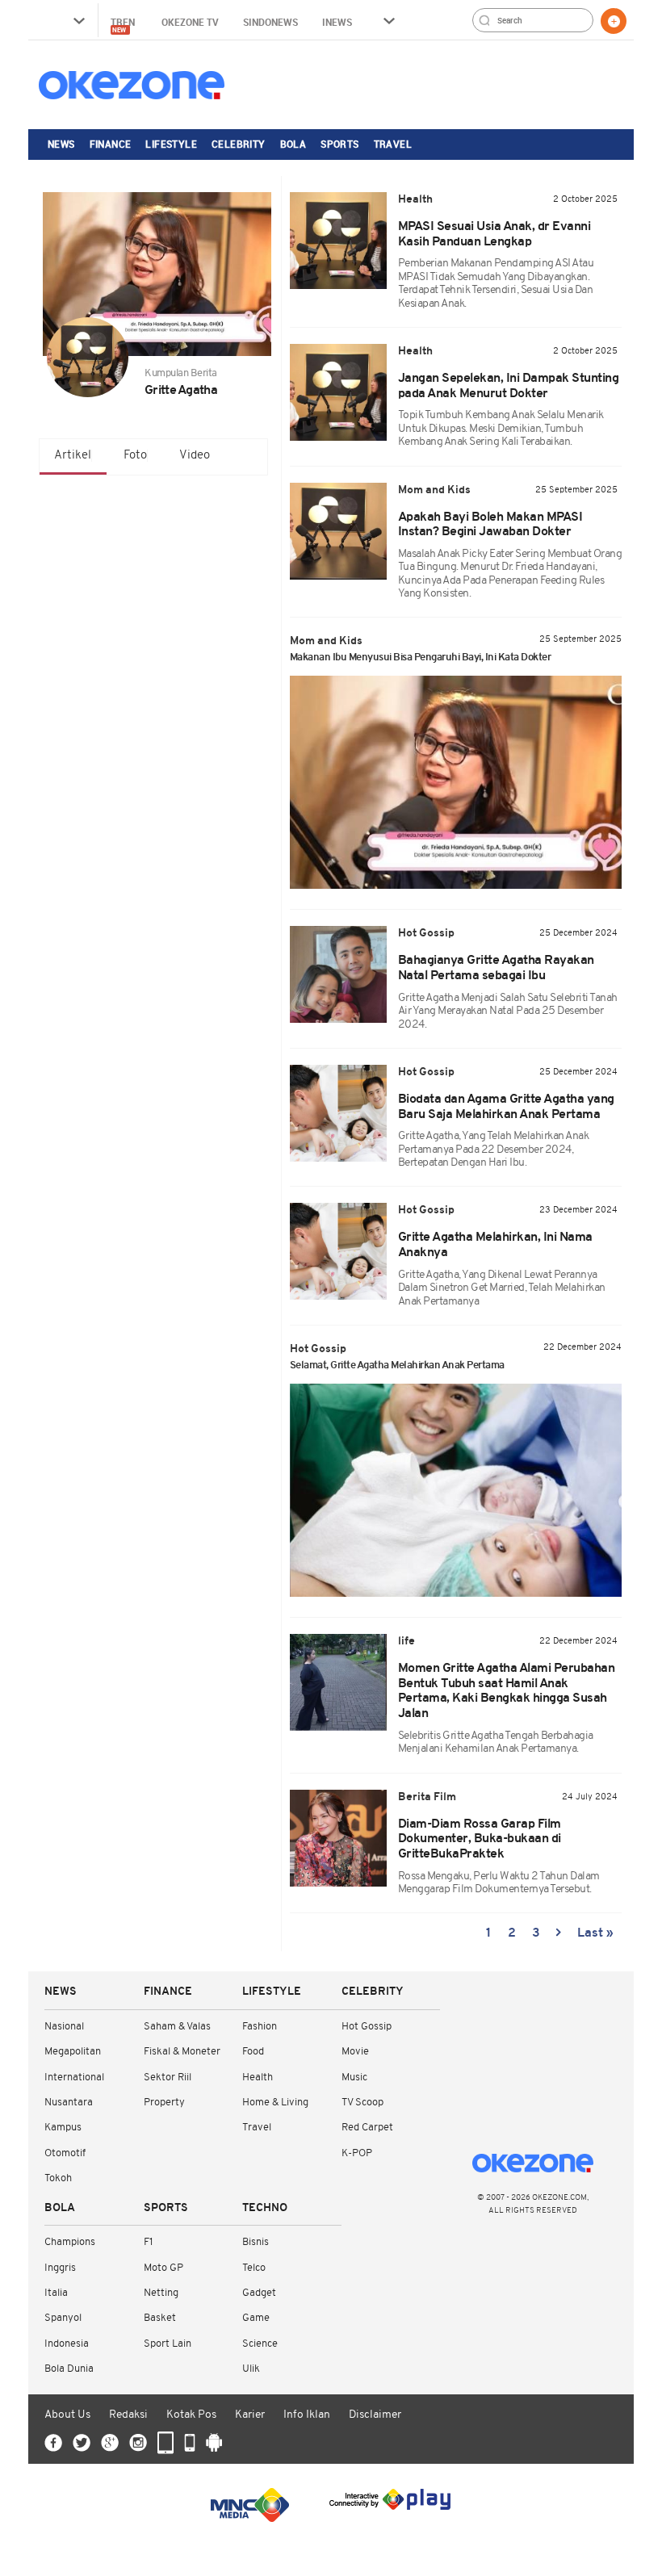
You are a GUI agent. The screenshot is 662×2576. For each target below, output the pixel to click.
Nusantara (69, 2103)
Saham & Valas (177, 2027)
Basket (160, 2318)
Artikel (73, 456)
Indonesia (67, 2344)
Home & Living (275, 2103)
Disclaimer (375, 2415)
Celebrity (239, 144)
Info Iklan (307, 2415)
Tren (124, 25)
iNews (337, 22)
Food (253, 2052)
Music (354, 2078)
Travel (393, 144)
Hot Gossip (367, 2027)
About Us (67, 2415)
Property (164, 2103)
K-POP (357, 2153)
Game (256, 2318)
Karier (250, 2415)
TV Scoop (362, 2103)
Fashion (260, 2027)
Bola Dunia (69, 2369)
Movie (355, 2052)
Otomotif (65, 2153)
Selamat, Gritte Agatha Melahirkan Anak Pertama (397, 1365)
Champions (70, 2242)
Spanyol (63, 2318)
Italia (56, 2293)
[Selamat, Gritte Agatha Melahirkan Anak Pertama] (456, 1490)
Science (260, 2344)
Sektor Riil (168, 2078)
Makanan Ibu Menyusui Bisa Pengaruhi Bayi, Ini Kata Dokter (421, 658)
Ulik (251, 2369)
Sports (339, 144)
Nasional (64, 2027)
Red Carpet (367, 2128)
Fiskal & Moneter (182, 2052)
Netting (161, 2293)
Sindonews (270, 22)
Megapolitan (73, 2052)
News (61, 144)
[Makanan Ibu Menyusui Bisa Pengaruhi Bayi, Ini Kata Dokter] (456, 782)
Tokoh (58, 2178)
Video (195, 456)
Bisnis (256, 2242)
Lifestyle (171, 144)
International (74, 2078)
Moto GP (163, 2268)
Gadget (259, 2293)
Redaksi (128, 2415)
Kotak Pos (191, 2415)
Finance (111, 144)
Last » (595, 1933)
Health (258, 2078)
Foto (135, 456)
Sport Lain (168, 2344)
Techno (265, 2208)
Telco (254, 2268)
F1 (148, 2242)
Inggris (60, 2268)
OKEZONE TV (190, 22)
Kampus (63, 2128)
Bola (293, 144)
